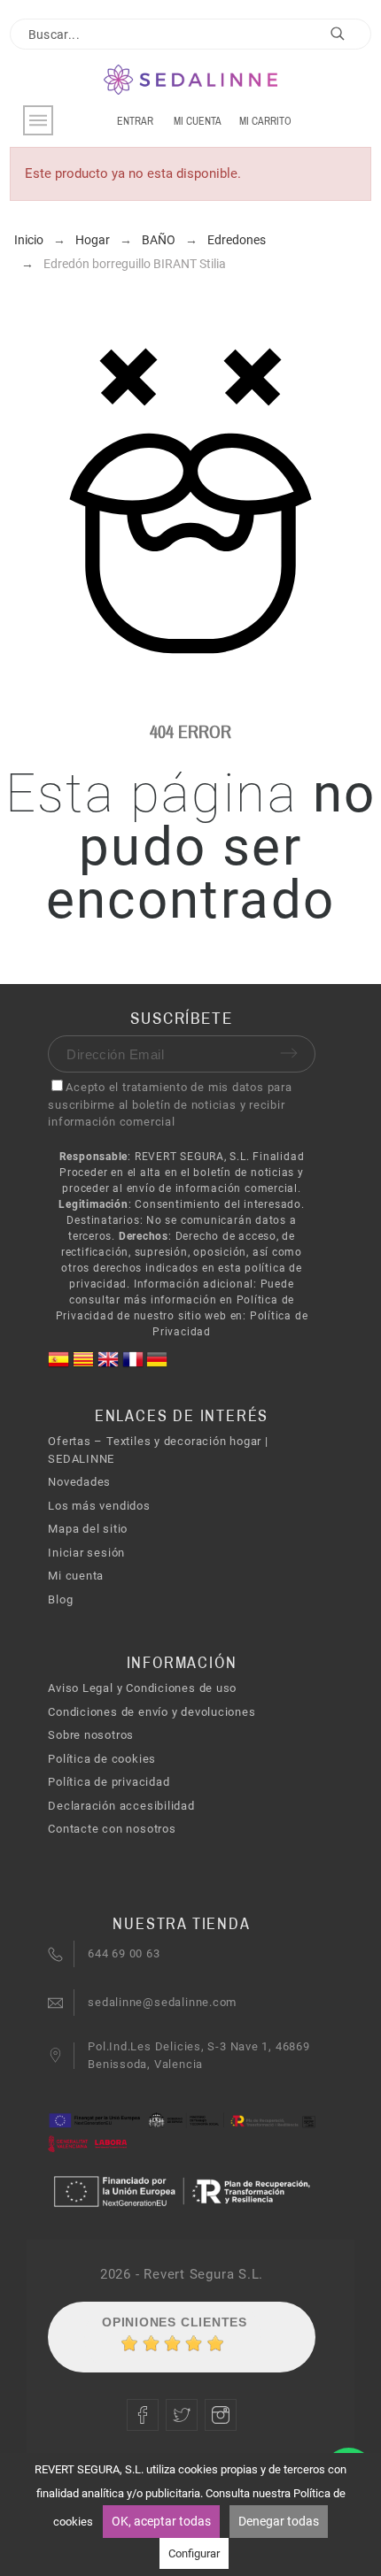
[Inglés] (110, 1366)
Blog (60, 1599)
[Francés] (135, 1366)
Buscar (349, 37)
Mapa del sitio (88, 1529)
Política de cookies (102, 1759)
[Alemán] (157, 1366)
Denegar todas (279, 2521)
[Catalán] (85, 1366)
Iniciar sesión (86, 1553)
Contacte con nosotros (112, 1829)
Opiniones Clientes (175, 2322)
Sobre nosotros (91, 1735)
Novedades (79, 1482)
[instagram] (221, 2415)
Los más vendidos (99, 1506)
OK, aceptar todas (161, 2521)
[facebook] (143, 2415)
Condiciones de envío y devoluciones (152, 1712)
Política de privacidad (109, 1782)
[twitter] (182, 2415)
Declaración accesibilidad (121, 1806)
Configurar (194, 2553)
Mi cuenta (76, 1576)
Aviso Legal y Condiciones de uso (142, 1688)
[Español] (60, 1366)
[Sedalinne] (191, 81)
